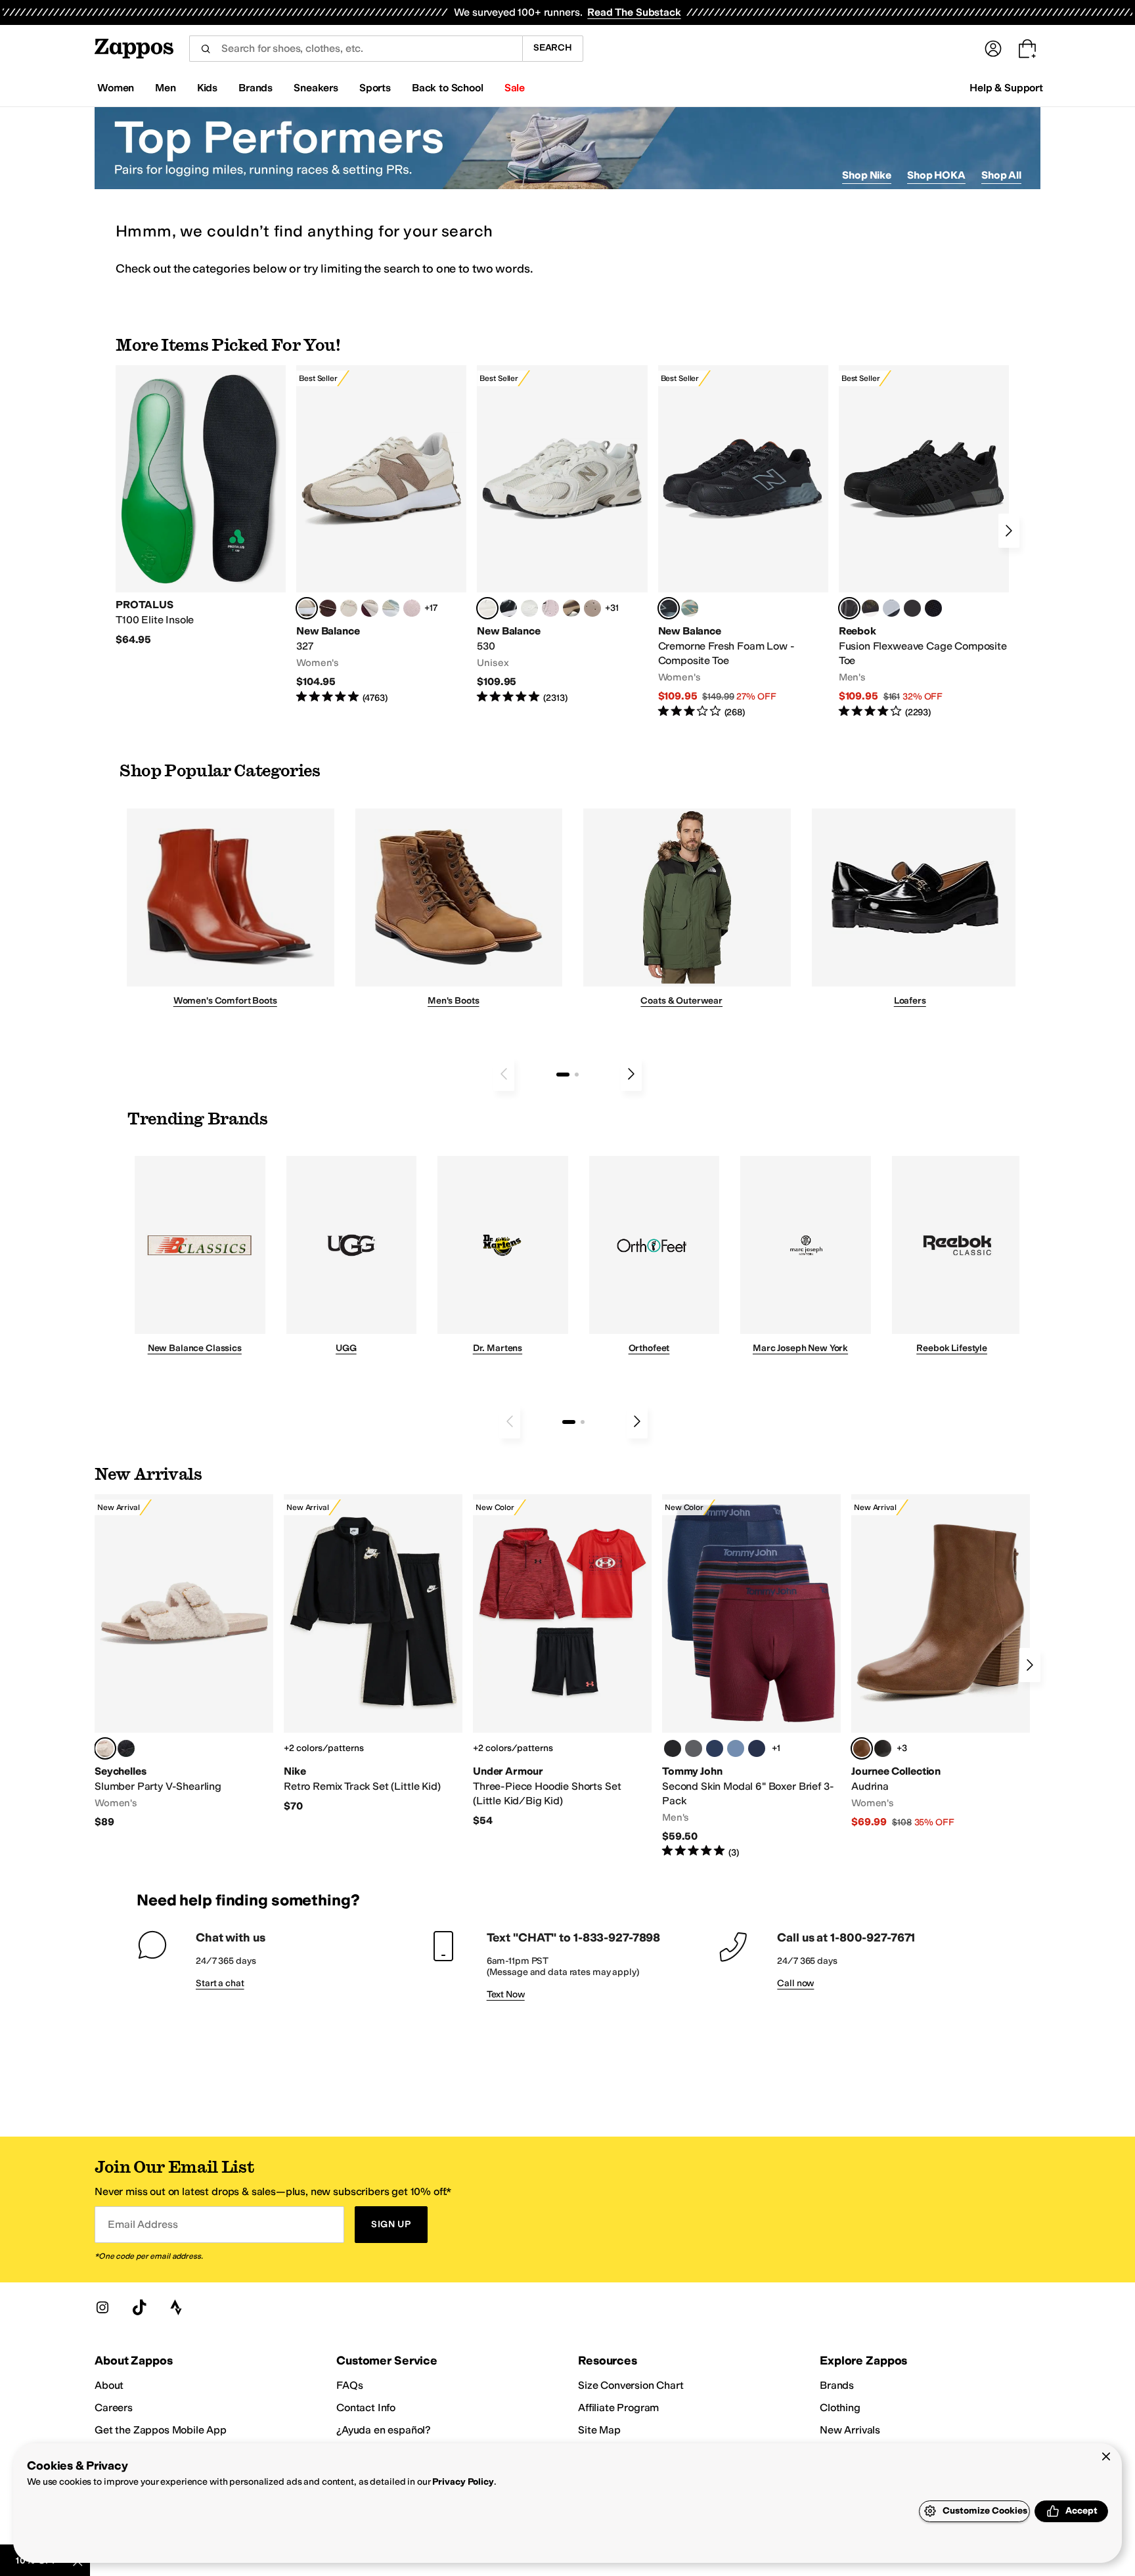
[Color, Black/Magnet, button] (508, 608)
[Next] (1009, 531)
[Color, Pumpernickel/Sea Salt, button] (328, 608)
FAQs (349, 2385)
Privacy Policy (463, 2482)
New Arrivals (850, 2430)
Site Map (599, 2430)
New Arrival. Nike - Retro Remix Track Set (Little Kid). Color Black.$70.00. (373, 1654)
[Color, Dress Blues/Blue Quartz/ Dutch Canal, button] (736, 1748)
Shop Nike (867, 175)
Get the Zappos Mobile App (161, 2430)
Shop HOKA (936, 175)
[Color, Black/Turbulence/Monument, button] (694, 1748)
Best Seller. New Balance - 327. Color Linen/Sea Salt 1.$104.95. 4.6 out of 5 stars (381, 535)
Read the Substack (634, 12)
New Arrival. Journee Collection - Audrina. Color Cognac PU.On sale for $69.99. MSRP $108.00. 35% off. (941, 1662)
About (109, 2385)
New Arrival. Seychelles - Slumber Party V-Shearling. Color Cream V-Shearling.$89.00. (184, 1662)
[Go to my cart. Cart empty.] (1027, 49)
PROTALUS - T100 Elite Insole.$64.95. (201, 506)
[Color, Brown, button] (870, 608)
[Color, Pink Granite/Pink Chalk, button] (412, 608)
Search (553, 48)
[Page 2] (577, 1075)
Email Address (143, 2224)
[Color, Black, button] (673, 1748)
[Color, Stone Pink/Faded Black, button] (550, 608)
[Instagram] (102, 2307)
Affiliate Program (618, 2408)
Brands (837, 2385)
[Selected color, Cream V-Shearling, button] (105, 1748)
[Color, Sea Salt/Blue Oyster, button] (529, 608)
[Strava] (176, 2307)
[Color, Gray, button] (891, 608)
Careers (114, 2408)
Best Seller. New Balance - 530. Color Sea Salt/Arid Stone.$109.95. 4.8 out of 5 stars (562, 535)
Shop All (1001, 175)
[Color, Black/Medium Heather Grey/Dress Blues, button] (757, 1748)
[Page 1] (563, 1075)
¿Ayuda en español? (384, 2430)
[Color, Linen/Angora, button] (349, 608)
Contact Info (366, 2408)
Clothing (840, 2408)
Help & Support (1006, 88)
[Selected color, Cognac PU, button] (862, 1748)
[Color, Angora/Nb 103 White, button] (391, 608)
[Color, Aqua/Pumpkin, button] (690, 608)
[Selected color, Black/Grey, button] (669, 608)
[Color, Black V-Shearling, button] (126, 1748)
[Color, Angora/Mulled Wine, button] (370, 608)
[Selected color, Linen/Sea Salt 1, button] (307, 608)
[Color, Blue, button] (912, 608)
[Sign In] (993, 49)
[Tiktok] (139, 2307)
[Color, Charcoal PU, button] (883, 1748)
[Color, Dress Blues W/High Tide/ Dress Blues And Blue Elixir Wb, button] (715, 1748)
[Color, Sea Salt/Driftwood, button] (592, 608)
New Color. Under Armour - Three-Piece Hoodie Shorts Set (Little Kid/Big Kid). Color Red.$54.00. (562, 1661)
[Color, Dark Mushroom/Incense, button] (571, 608)
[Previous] (504, 1074)
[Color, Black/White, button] (933, 608)
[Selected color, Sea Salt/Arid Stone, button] (487, 608)
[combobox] (356, 49)
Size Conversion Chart (631, 2385)
